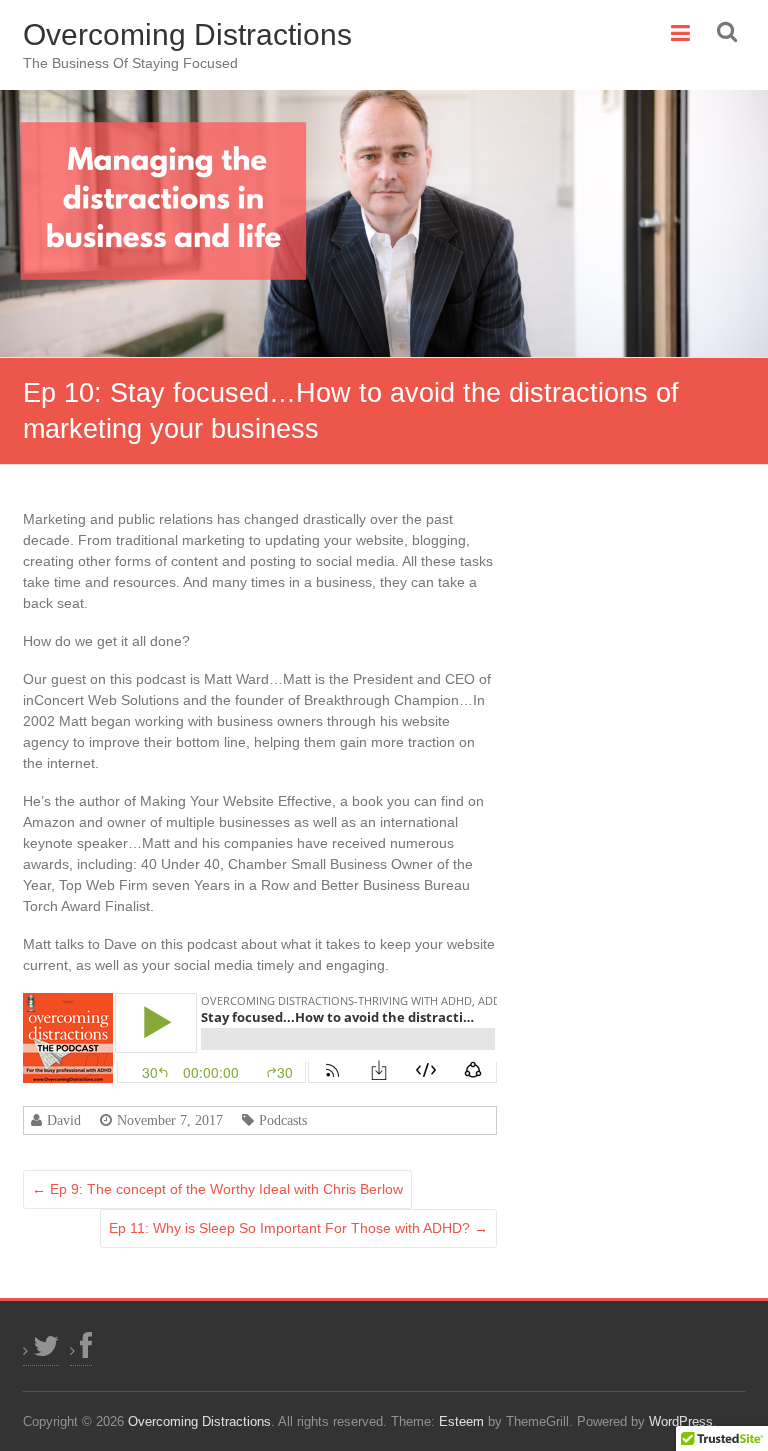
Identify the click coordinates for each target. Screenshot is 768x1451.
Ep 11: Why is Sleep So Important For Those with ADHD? (298, 1228)
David (64, 1120)
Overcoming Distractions (187, 34)
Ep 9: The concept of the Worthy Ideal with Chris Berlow (217, 1189)
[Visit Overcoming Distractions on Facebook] (81, 1351)
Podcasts (283, 1120)
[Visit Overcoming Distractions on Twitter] (41, 1351)
